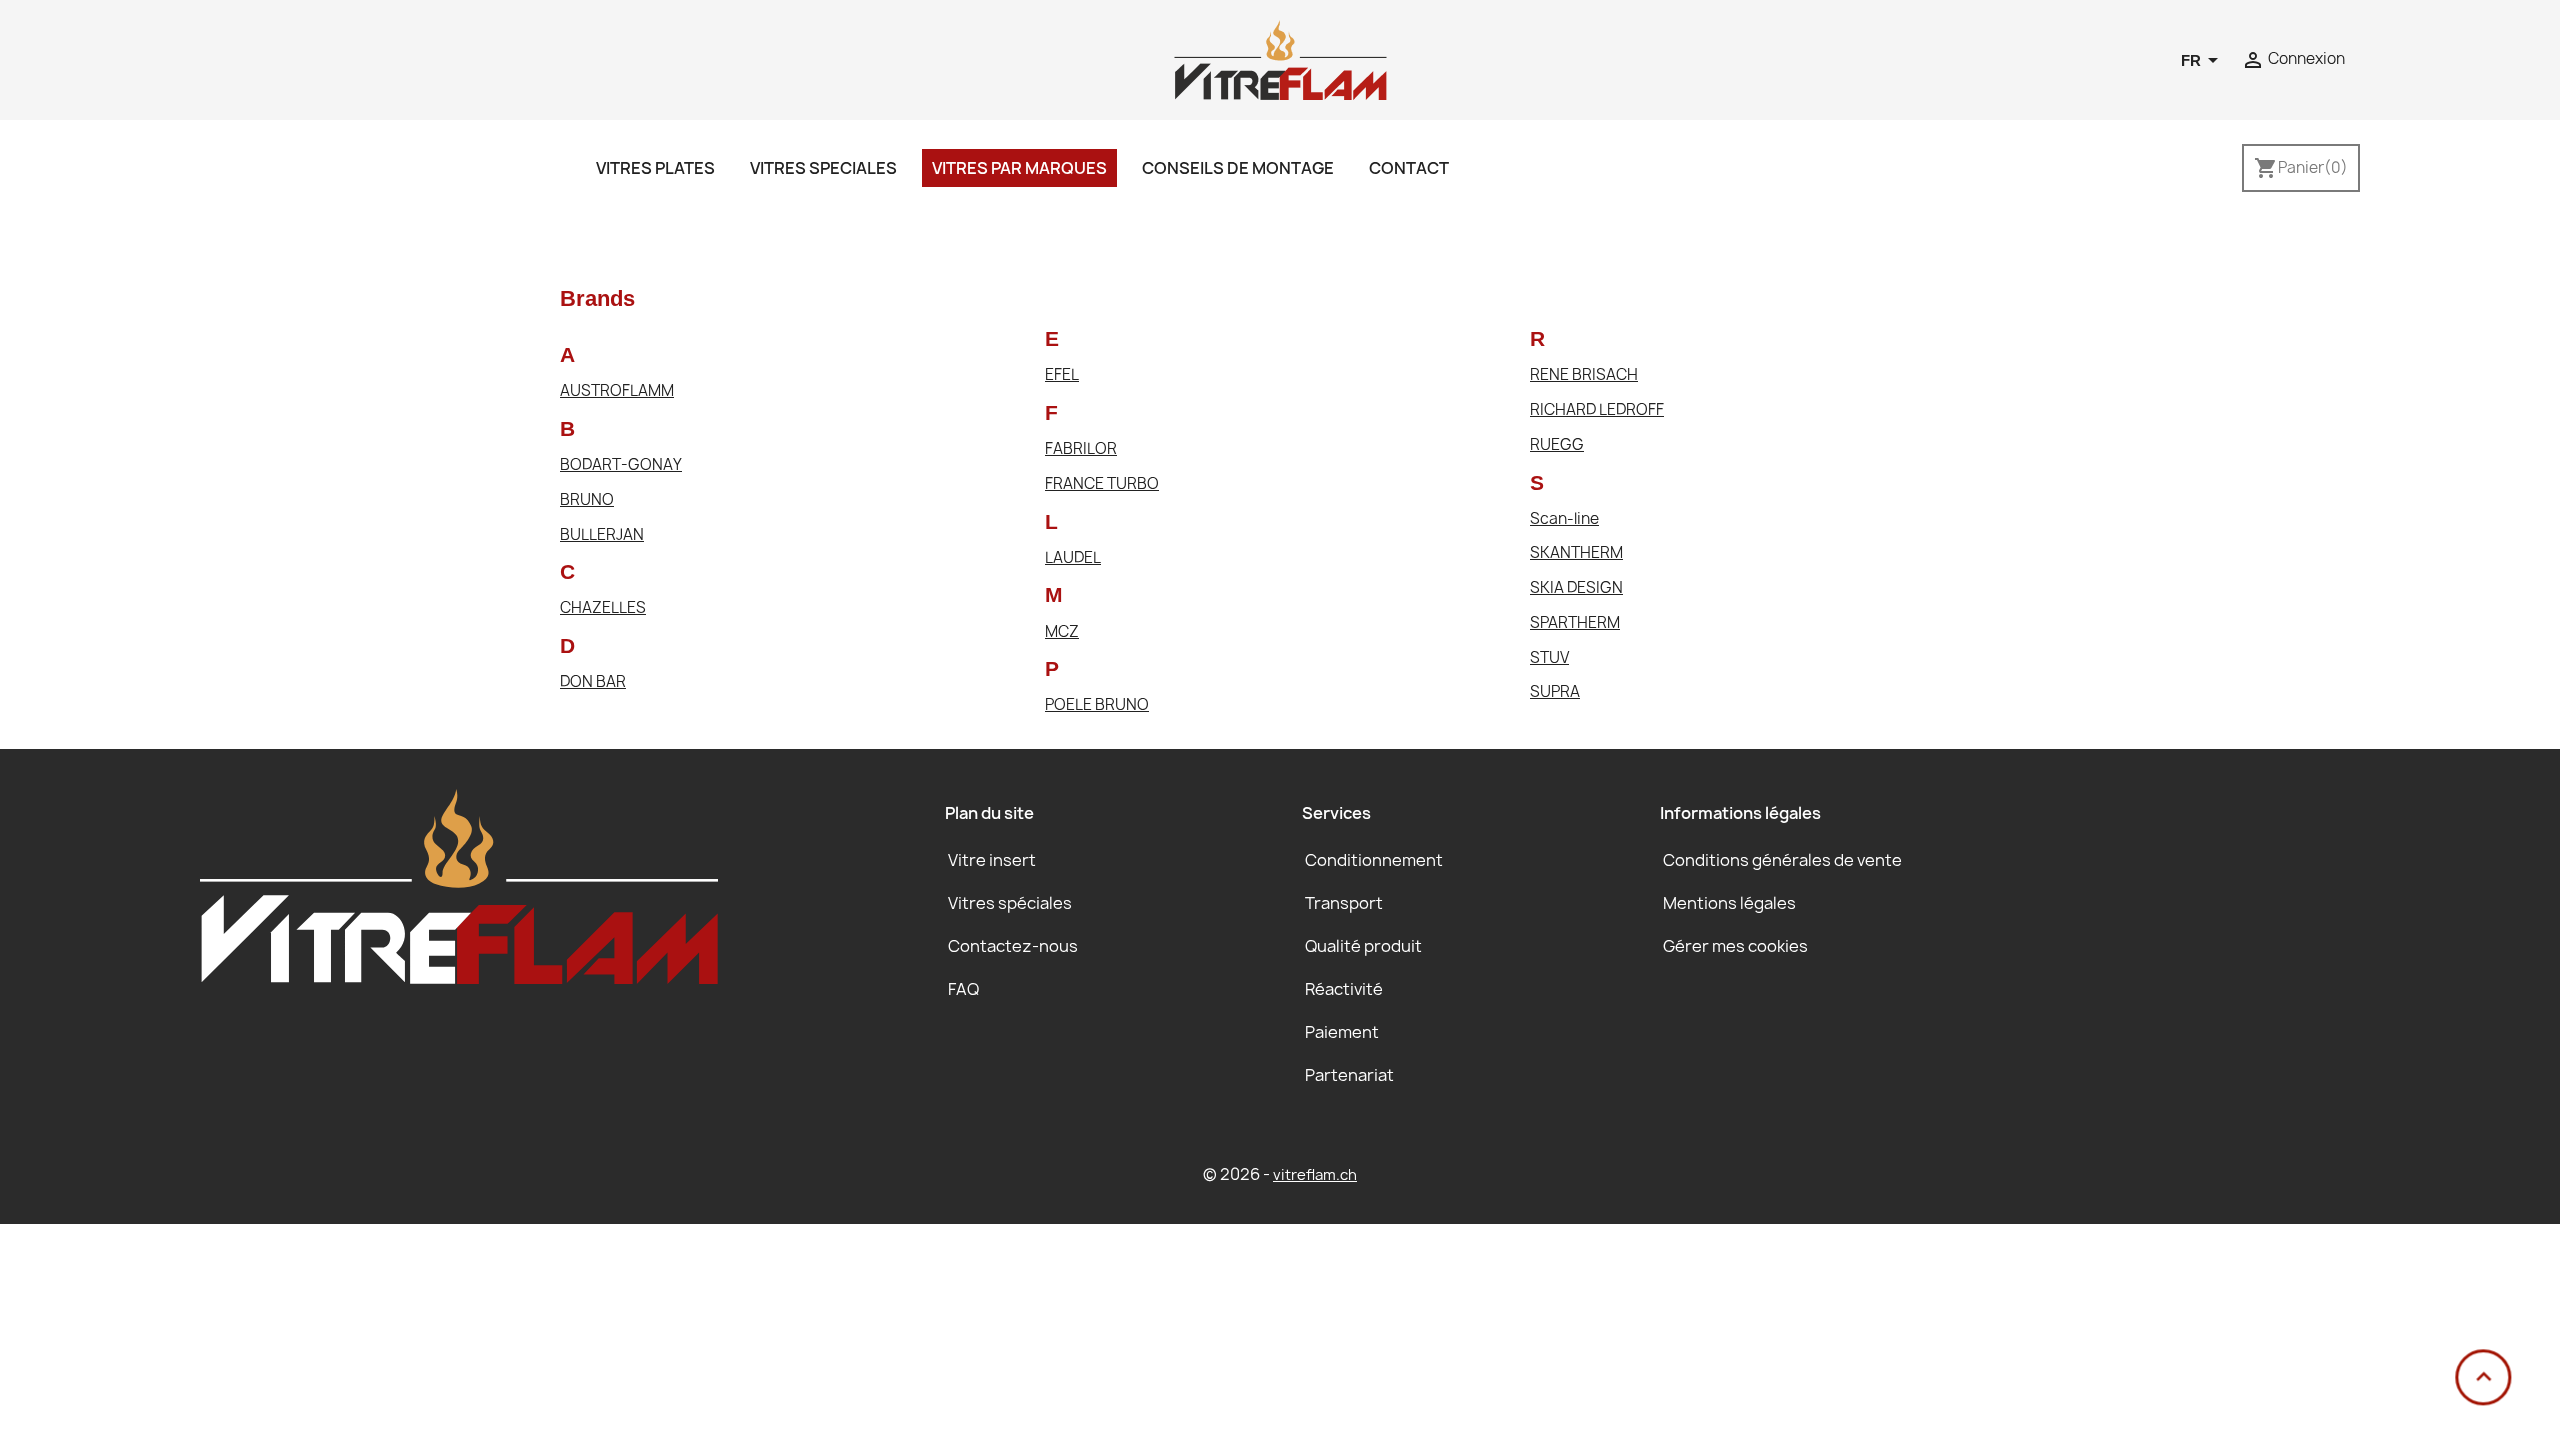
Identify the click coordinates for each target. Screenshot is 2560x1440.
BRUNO (587, 500)
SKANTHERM (1576, 553)
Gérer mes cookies (1735, 946)
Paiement (1342, 1032)
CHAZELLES (603, 608)
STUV (1549, 658)
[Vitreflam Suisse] (1280, 58)
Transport (1344, 903)
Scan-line (1564, 519)
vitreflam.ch (1315, 1175)
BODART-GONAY (621, 465)
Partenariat (1349, 1075)
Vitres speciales (823, 168)
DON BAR (593, 682)
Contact (1409, 168)
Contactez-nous (1013, 946)
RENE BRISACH (1584, 375)
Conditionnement (1374, 860)
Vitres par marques (1019, 168)
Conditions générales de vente (1782, 860)
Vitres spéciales (1010, 903)
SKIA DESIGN (1576, 588)
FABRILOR (1081, 449)
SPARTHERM (1575, 623)
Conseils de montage (1238, 168)
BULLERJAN (602, 535)
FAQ (963, 989)
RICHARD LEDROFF (1597, 410)
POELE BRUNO (1097, 705)
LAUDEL (1073, 558)
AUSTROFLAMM (617, 391)
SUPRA (1555, 692)
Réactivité (1344, 989)
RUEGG (1557, 445)
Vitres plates (655, 168)
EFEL (1062, 375)
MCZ (1062, 632)
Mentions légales (1729, 903)
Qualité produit (1363, 946)
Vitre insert (992, 860)
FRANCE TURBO (1102, 484)
